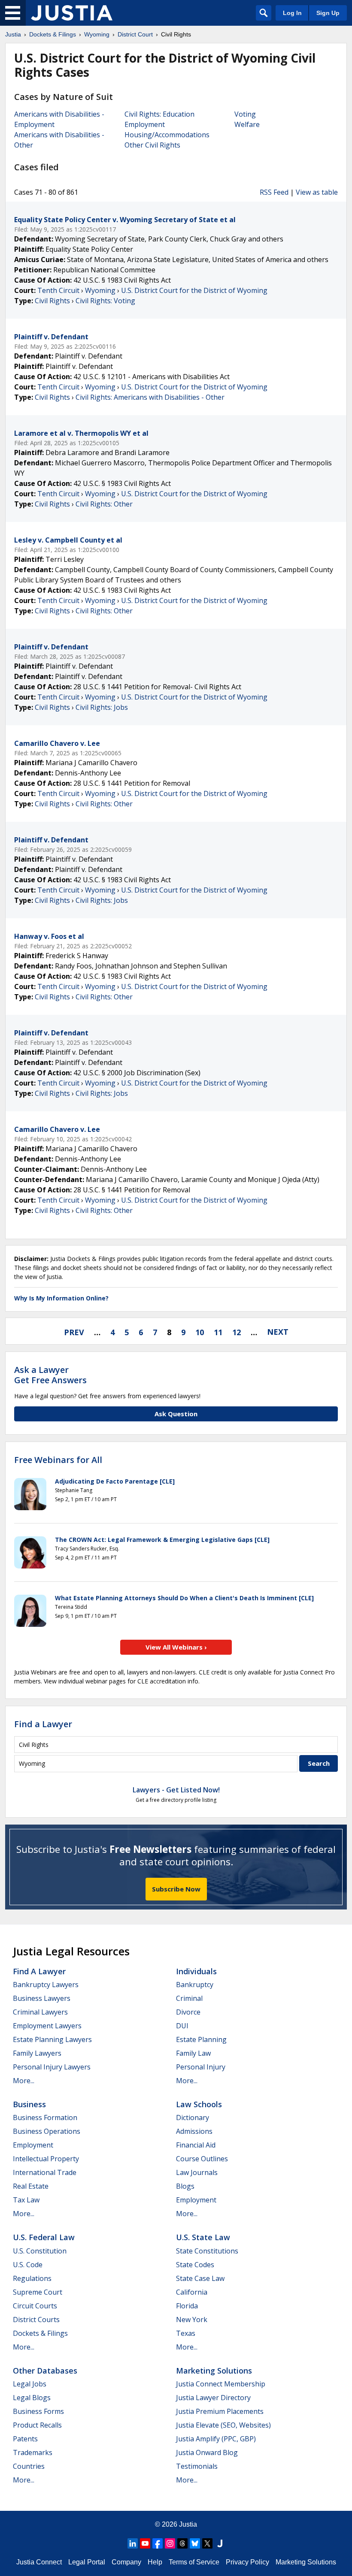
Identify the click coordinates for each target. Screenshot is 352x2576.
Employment (145, 124)
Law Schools (199, 2104)
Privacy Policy (247, 2562)
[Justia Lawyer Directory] (220, 2543)
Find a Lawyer (43, 1724)
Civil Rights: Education (159, 114)
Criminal (189, 1998)
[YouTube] (145, 2543)
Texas (186, 2333)
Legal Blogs (32, 2398)
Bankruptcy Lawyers (46, 1985)
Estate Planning (201, 2039)
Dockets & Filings (40, 2333)
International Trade (45, 2172)
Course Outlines (202, 2159)
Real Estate (31, 2186)
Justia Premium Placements (220, 2411)
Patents (25, 2439)
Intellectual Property (46, 2159)
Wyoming (100, 290)
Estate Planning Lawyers (52, 2039)
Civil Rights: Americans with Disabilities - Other (150, 397)
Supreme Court (38, 2292)
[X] (207, 2543)
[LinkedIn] (133, 2543)
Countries (29, 2466)
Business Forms (38, 2411)
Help (155, 2562)
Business (29, 2104)
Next (278, 1332)
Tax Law (26, 2200)
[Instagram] (170, 2543)
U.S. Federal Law (44, 2237)
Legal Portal (87, 2562)
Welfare (247, 124)
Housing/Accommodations (167, 135)
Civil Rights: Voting (105, 301)
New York (192, 2320)
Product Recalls (37, 2425)
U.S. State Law (203, 2237)
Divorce (188, 2012)
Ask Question (176, 1414)
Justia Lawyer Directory (213, 2398)
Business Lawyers (42, 1998)
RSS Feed (274, 192)
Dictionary (193, 2118)
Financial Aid (196, 2145)
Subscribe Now (176, 1889)
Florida (187, 2306)
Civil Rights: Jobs (102, 707)
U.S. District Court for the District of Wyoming (194, 290)
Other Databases (45, 2371)
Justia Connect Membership (221, 2384)
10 (200, 1332)
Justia (188, 2524)
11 (218, 1332)
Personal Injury (201, 2067)
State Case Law (200, 2278)
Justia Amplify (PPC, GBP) (216, 2439)
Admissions (194, 2131)
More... (24, 2081)
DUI (182, 2026)
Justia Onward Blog (207, 2452)
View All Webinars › (176, 1647)
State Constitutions (207, 2251)
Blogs (185, 2186)
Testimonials (197, 2466)
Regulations (32, 2278)
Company (126, 2562)
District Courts (36, 2320)
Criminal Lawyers (40, 2012)
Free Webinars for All (58, 1460)
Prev (74, 1332)
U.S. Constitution (40, 2251)
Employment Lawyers (47, 2026)
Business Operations (47, 2131)
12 (237, 1332)
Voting (245, 114)
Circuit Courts (35, 2306)
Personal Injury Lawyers (52, 2067)
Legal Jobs (30, 2384)
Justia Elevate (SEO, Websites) (223, 2425)
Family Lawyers (37, 2053)
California (192, 2292)
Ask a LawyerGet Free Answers (50, 1375)
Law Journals (197, 2172)
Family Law (193, 2053)
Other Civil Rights (152, 145)
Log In (292, 13)
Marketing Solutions (214, 2371)
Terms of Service (194, 2562)
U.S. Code (28, 2265)
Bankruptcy (195, 1985)
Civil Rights (52, 301)
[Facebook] (158, 2543)
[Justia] (72, 13)
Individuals (196, 1971)
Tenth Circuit (58, 290)
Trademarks (33, 2452)
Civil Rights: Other (104, 504)
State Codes (195, 2265)
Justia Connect (39, 2562)
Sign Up (328, 13)
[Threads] (182, 2543)
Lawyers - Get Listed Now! (176, 1790)
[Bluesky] (195, 2543)
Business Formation (45, 2118)
